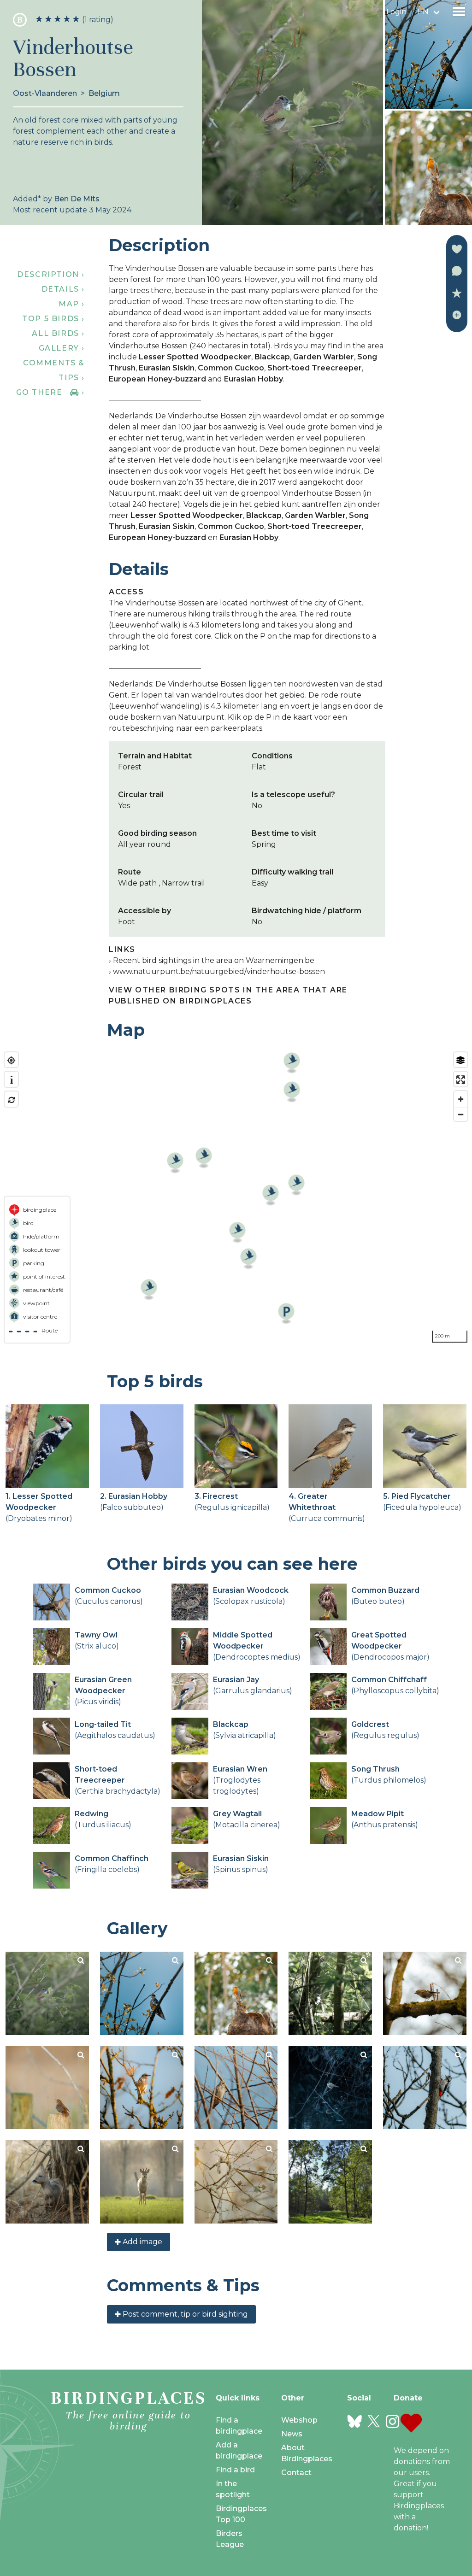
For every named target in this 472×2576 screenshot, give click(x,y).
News (292, 2434)
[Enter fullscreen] (461, 1080)
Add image (142, 2242)
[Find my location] (11, 1060)
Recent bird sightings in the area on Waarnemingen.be (214, 960)
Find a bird (235, 2470)
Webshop (299, 2420)
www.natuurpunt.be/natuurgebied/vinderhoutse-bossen (219, 971)
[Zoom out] (461, 1114)
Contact (296, 2473)
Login (396, 12)
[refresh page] (11, 1100)
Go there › (50, 392)
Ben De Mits (77, 199)
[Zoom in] (461, 1099)
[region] (236, 1197)
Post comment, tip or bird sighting (184, 2314)
